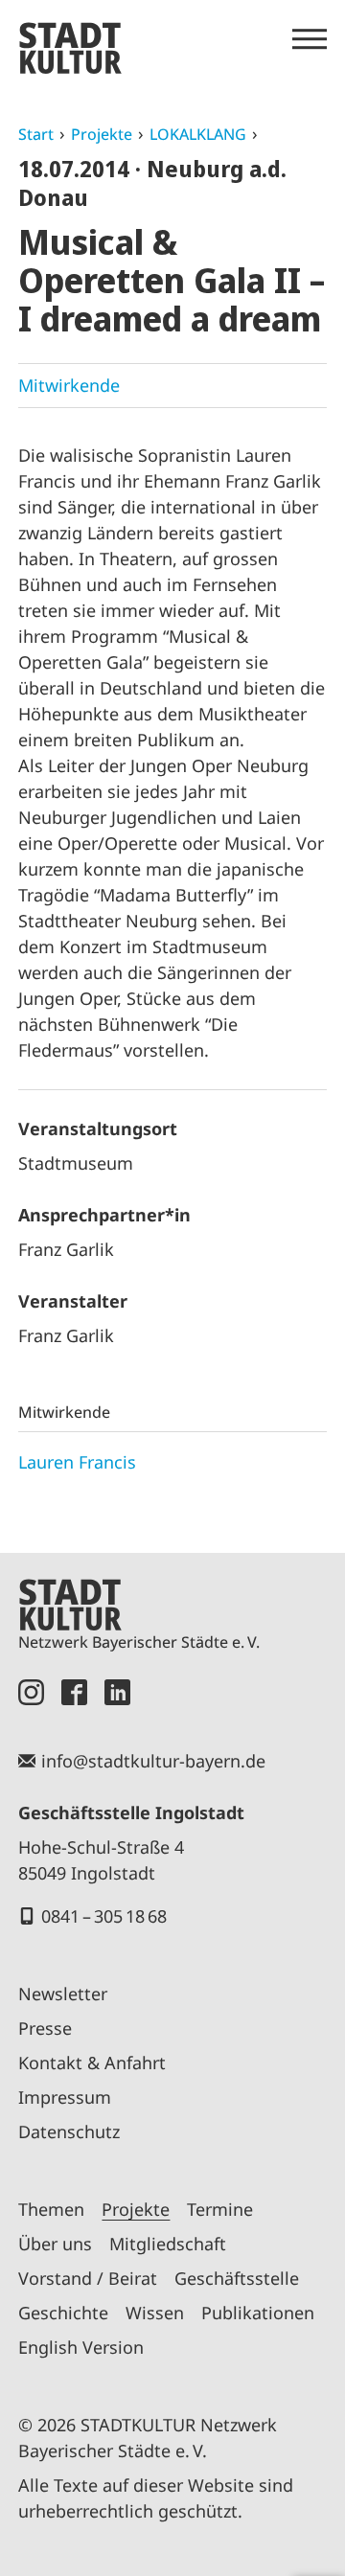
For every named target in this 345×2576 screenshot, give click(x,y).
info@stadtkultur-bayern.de (153, 1761)
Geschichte (63, 2313)
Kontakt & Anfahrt (92, 2063)
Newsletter (63, 1994)
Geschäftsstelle (237, 2278)
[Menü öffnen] (310, 39)
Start (36, 134)
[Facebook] (74, 1692)
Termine (220, 2209)
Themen (51, 2209)
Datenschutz (69, 2131)
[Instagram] (31, 1692)
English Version (81, 2347)
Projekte (102, 134)
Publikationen (258, 2313)
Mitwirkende (69, 385)
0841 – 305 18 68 (104, 1916)
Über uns (55, 2244)
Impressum (65, 2097)
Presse (45, 2028)
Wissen (155, 2313)
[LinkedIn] (117, 1692)
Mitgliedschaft (168, 2244)
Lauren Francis (77, 1462)
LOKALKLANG (198, 134)
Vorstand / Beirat (88, 2278)
